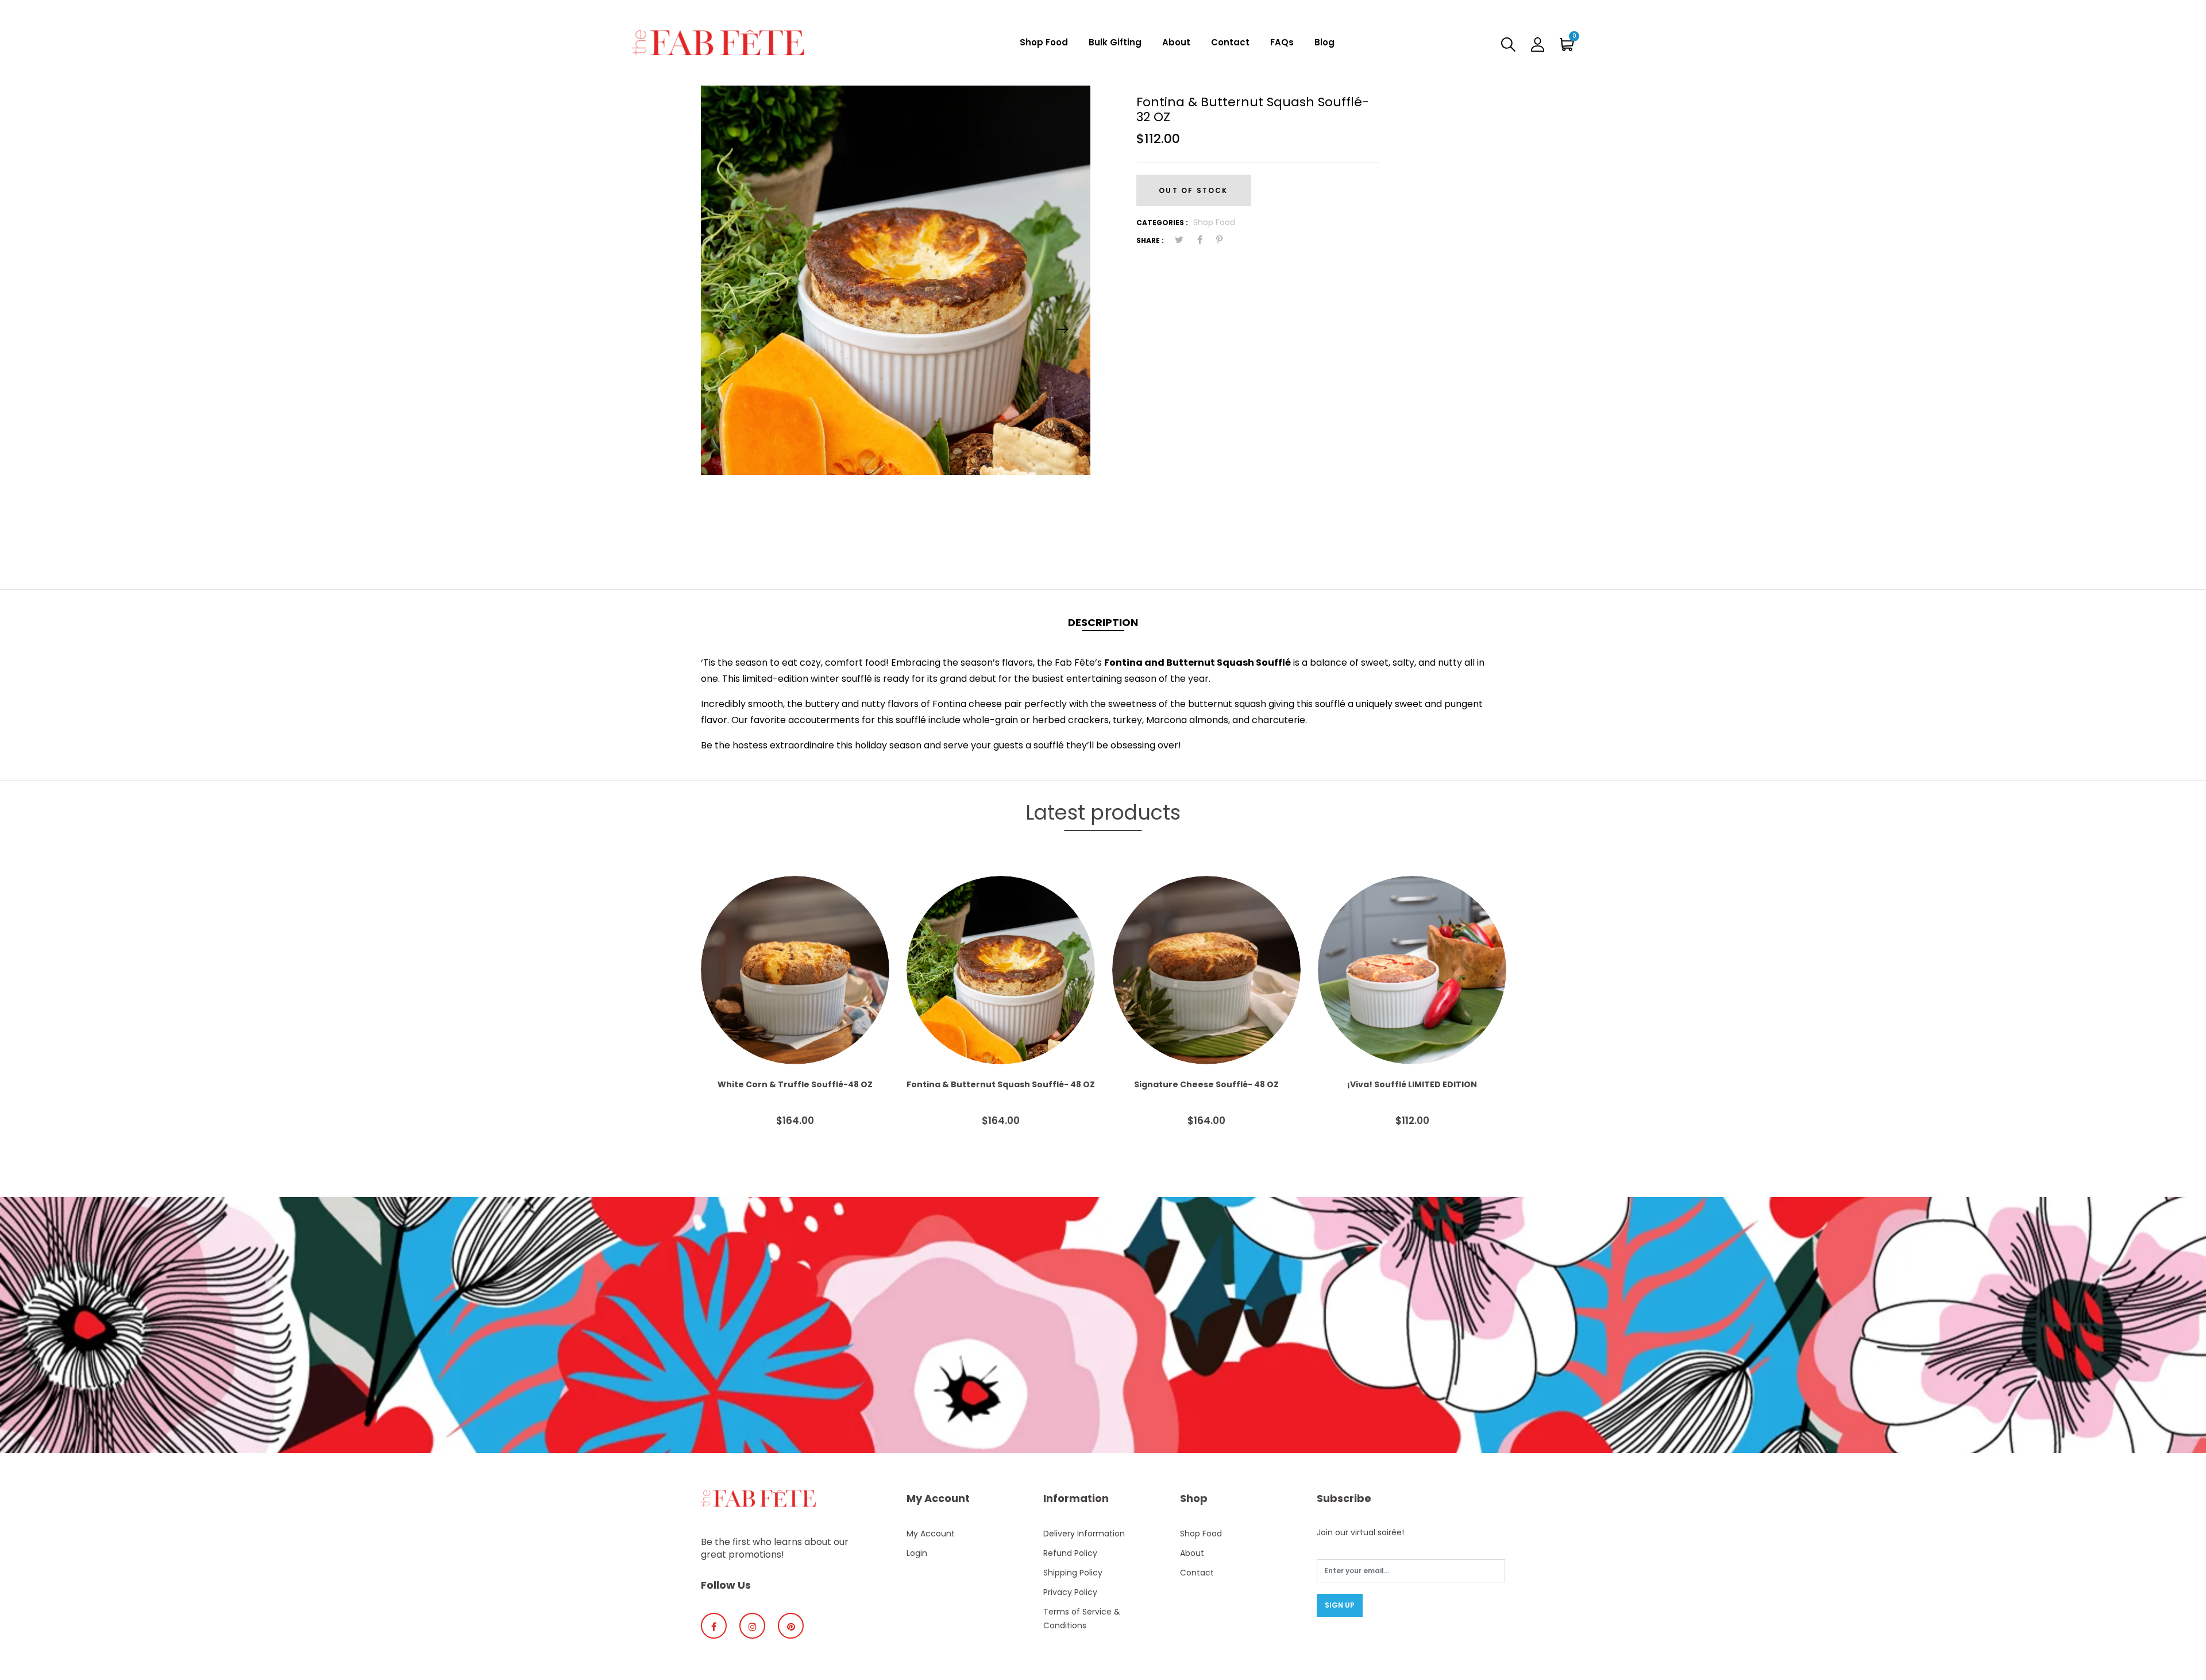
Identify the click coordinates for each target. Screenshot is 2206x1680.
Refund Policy (1070, 1553)
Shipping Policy (1073, 1573)
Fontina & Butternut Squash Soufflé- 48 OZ (1001, 1084)
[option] (896, 280)
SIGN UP (1340, 1605)
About (1176, 42)
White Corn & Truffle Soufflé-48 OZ (795, 1084)
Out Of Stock (1193, 190)
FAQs (1282, 42)
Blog (1324, 42)
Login (917, 1553)
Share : (1150, 240)
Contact (1230, 42)
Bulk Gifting (1115, 42)
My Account (931, 1534)
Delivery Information (1084, 1534)
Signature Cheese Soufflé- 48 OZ (1206, 1084)
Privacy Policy (1070, 1592)
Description (1103, 622)
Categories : (1162, 223)
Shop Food (1044, 42)
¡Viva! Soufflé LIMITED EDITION (1412, 1084)
